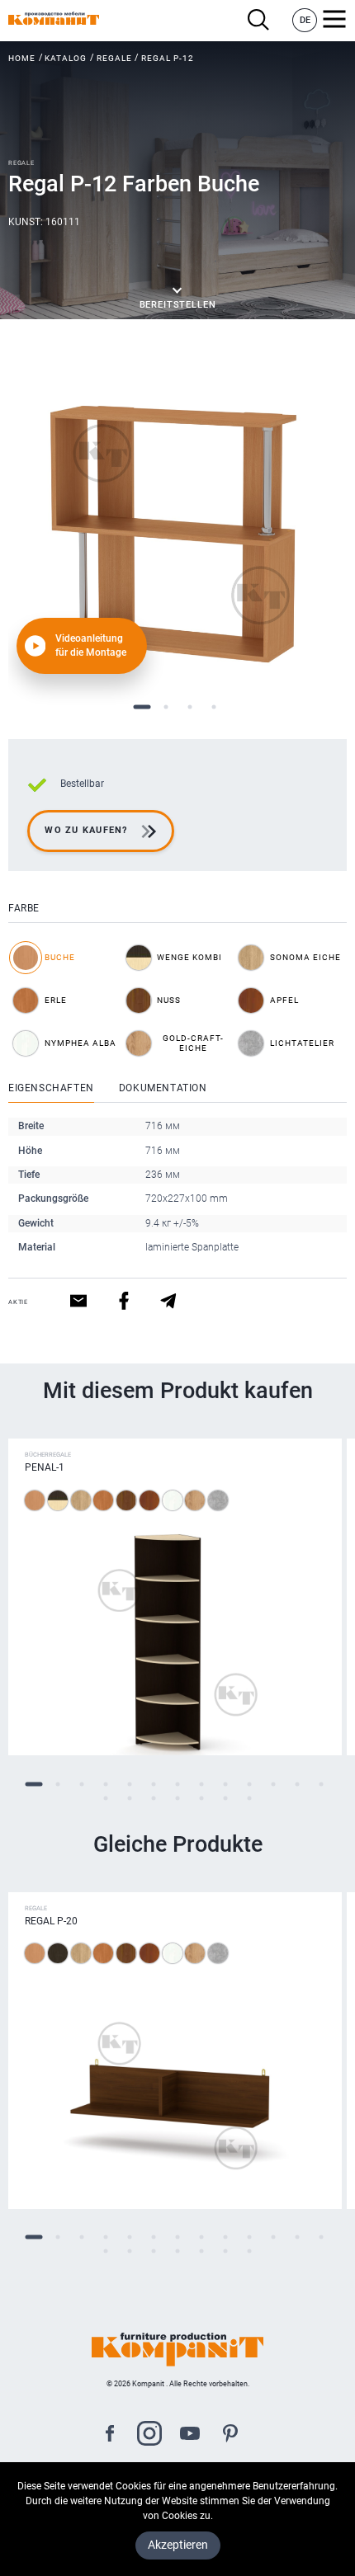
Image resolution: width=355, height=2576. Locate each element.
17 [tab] (178, 1798)
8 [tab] (202, 1784)
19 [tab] (226, 1798)
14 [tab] (106, 1798)
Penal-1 (45, 1467)
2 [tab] (166, 707)
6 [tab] (154, 1784)
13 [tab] (322, 1784)
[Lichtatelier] (218, 1500)
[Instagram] (149, 2435)
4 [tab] (213, 707)
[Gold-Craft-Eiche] (195, 1500)
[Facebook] (110, 2435)
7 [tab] (178, 1784)
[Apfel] (149, 1500)
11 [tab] (274, 1784)
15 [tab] (130, 1798)
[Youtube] (190, 2435)
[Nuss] (126, 1500)
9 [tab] (226, 1784)
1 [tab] (142, 707)
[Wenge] (58, 1953)
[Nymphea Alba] (173, 1500)
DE (305, 20)
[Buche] (35, 1500)
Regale (114, 58)
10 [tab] (250, 1784)
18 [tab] (202, 1798)
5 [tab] (130, 1784)
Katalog (66, 58)
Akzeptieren (178, 2545)
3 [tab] (189, 707)
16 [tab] (154, 1798)
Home (22, 58)
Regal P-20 (51, 1921)
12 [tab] (298, 1784)
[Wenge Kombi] (58, 1500)
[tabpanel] (177, 523)
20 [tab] (250, 1798)
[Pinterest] (230, 2435)
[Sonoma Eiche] (81, 1500)
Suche (263, 20)
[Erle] (103, 1500)
